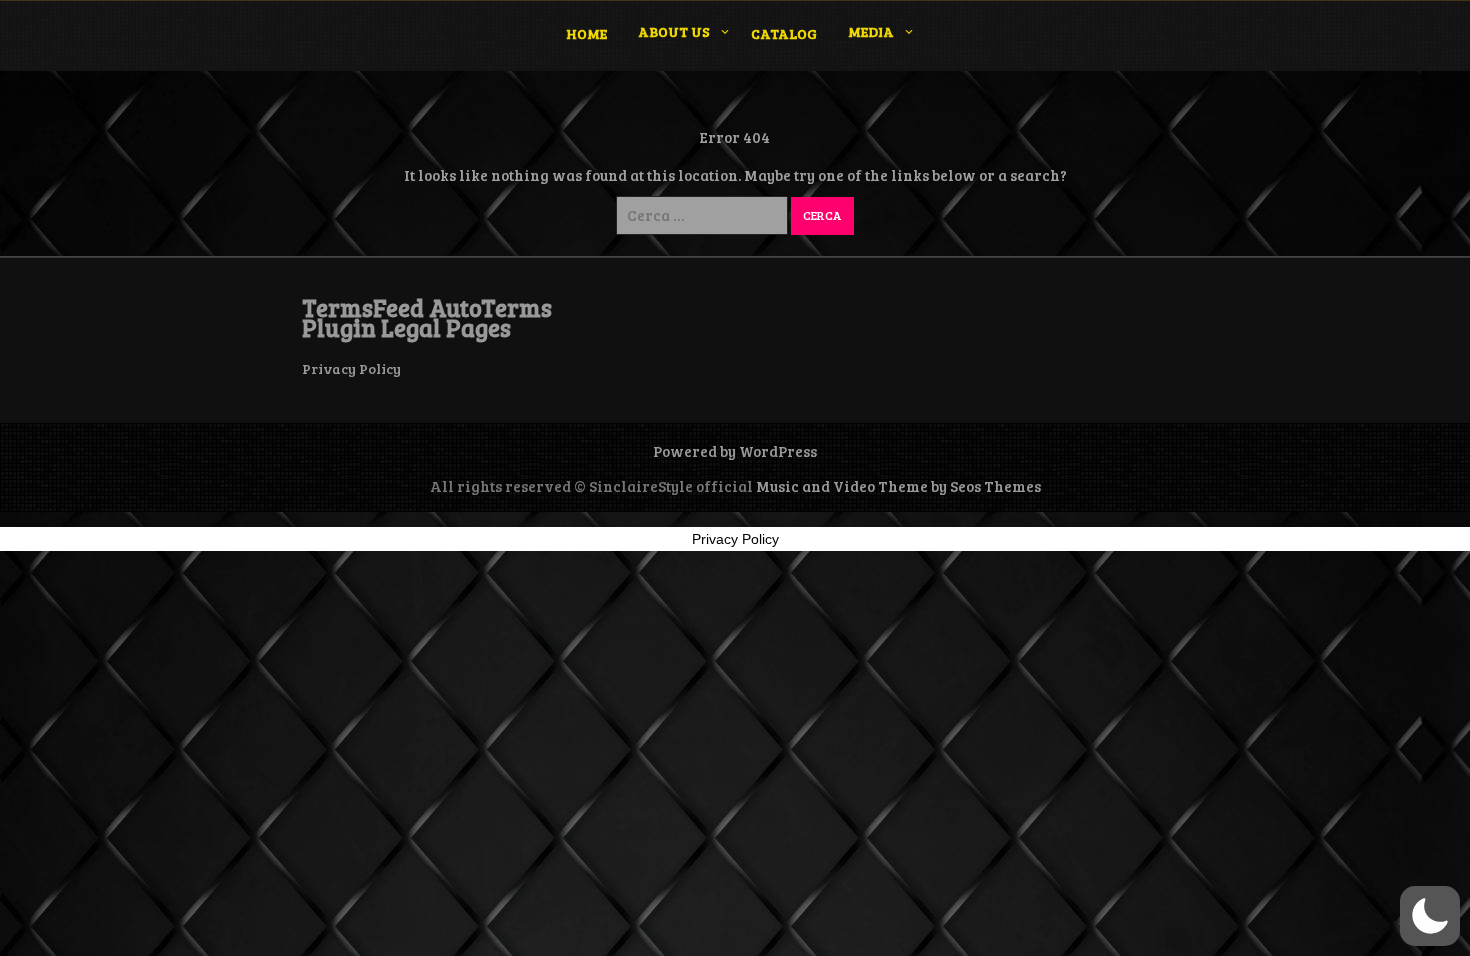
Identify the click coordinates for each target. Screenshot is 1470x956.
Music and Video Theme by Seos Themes (898, 486)
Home (586, 33)
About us (674, 31)
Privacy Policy (351, 368)
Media (871, 31)
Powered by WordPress (735, 451)
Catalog (784, 33)
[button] (1430, 916)
